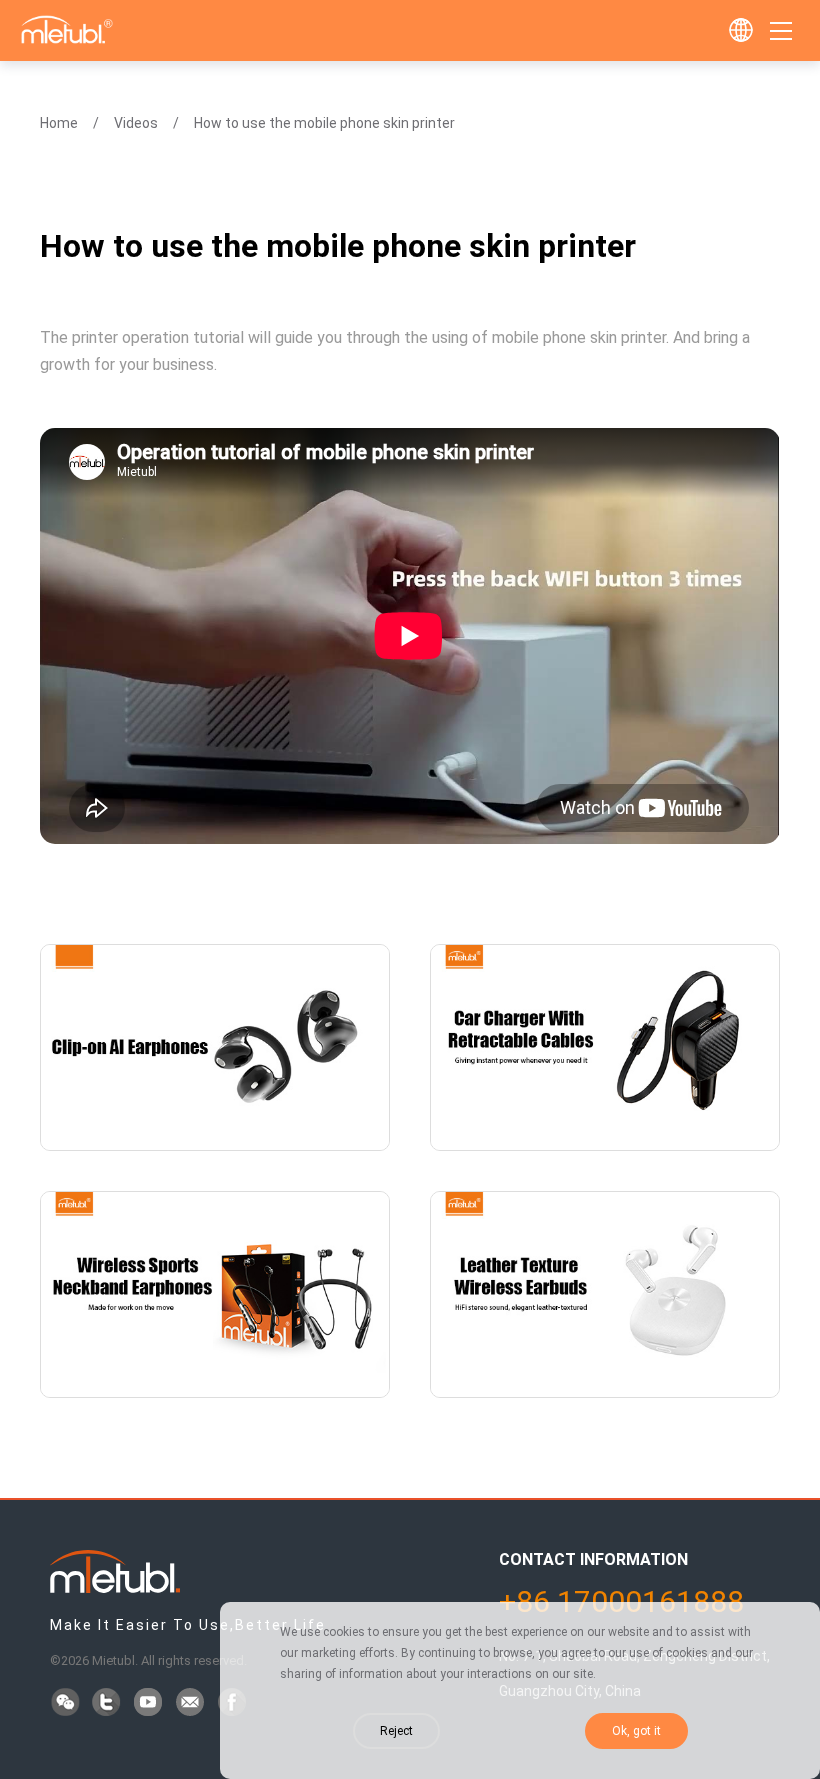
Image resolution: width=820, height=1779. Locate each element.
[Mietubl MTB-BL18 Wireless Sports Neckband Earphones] (215, 1294)
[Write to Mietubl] (192, 1704)
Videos (136, 123)
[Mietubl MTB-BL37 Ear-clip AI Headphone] (215, 1047)
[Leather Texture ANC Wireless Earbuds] (605, 1294)
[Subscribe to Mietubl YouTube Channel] (150, 1704)
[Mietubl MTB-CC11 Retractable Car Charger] (605, 1047)
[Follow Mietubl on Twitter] (108, 1704)
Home (59, 123)
